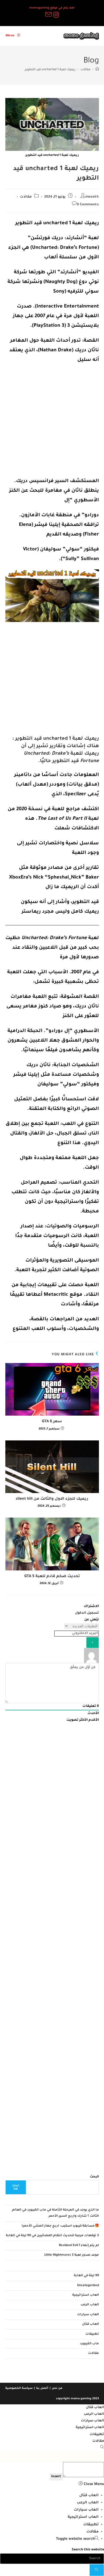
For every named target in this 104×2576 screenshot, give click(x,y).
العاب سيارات (88, 2315)
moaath (92, 197)
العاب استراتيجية (86, 2295)
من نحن (57, 2388)
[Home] (97, 70)
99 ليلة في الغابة (86, 2276)
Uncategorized (88, 2286)
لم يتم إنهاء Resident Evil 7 (79, 2246)
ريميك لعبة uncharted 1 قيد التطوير (50, 70)
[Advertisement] (52, 422)
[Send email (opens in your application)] (48, 15)
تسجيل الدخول (87, 1613)
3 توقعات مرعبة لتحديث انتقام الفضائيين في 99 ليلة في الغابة (52, 2236)
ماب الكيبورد (89, 2344)
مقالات (26, 197)
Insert (56, 2477)
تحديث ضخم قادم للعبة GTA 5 (52, 1577)
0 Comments (88, 205)
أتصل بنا (42, 2388)
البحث (94, 2177)
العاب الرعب (90, 2305)
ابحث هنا (16, 2187)
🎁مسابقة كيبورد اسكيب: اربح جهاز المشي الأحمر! (60, 2226)
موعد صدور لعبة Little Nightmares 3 (72, 2255)
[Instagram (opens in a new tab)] (56, 15)
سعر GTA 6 (52, 1422)
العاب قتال (91, 2324)
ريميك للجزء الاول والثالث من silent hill (52, 1499)
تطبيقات (92, 2334)
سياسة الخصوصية (19, 2388)
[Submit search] (97, 2570)
